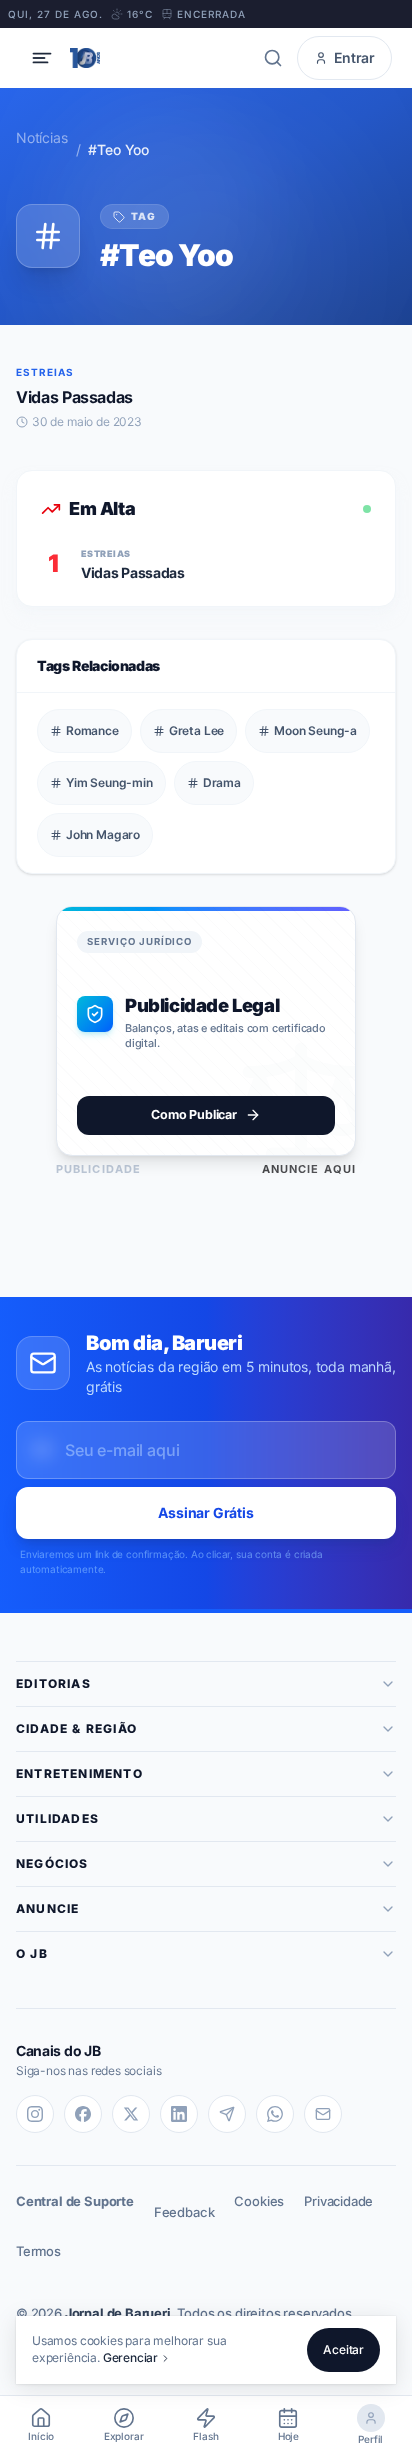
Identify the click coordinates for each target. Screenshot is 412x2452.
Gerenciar (130, 2357)
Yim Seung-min (109, 782)
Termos (38, 2251)
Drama (222, 782)
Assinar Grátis (206, 1512)
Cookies (259, 2201)
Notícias (42, 137)
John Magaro (103, 834)
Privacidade (338, 2201)
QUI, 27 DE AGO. (55, 14)
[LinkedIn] (179, 2114)
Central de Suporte (75, 2201)
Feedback (184, 2212)
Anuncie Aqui (309, 1169)
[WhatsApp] (275, 2114)
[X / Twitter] (131, 2114)
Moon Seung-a (315, 730)
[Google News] (323, 2114)
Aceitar (343, 2349)
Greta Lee (196, 730)
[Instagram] (35, 2114)
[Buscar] (273, 58)
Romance (92, 730)
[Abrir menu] (42, 58)
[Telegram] (227, 2114)
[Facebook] (83, 2114)
